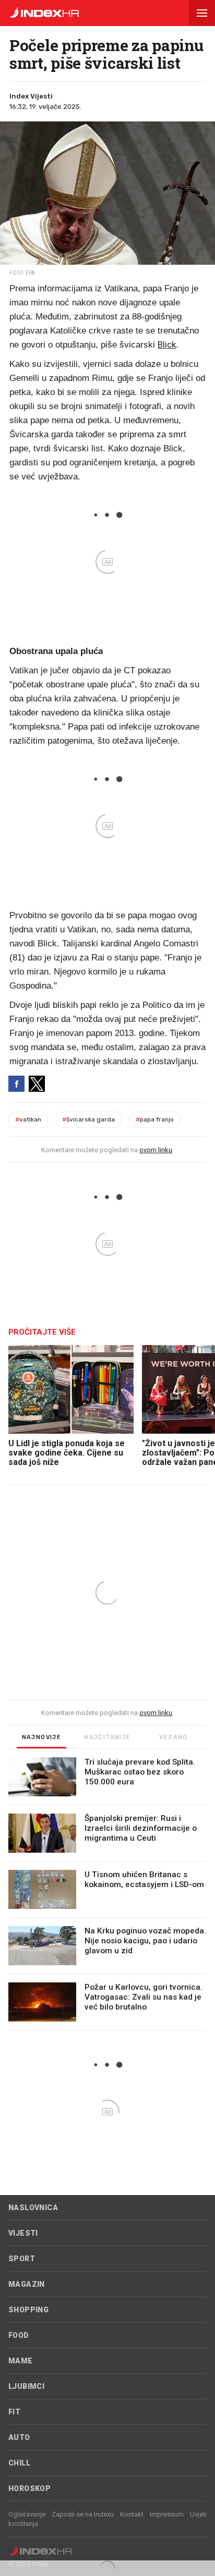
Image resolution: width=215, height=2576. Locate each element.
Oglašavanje (27, 2514)
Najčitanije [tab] (107, 1737)
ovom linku (156, 1150)
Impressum (167, 2514)
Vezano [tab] (173, 1737)
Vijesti (23, 2233)
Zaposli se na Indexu (83, 2514)
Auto (19, 2437)
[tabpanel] (107, 1894)
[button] (202, 13)
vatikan (28, 1119)
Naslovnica (33, 2208)
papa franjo (155, 1119)
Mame (21, 2361)
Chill (19, 2463)
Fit (14, 2412)
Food (19, 2335)
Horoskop (29, 2488)
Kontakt (132, 2514)
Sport (22, 2259)
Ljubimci (26, 2386)
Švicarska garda (88, 1119)
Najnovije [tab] (42, 1737)
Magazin (27, 2284)
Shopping (28, 2310)
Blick (167, 344)
